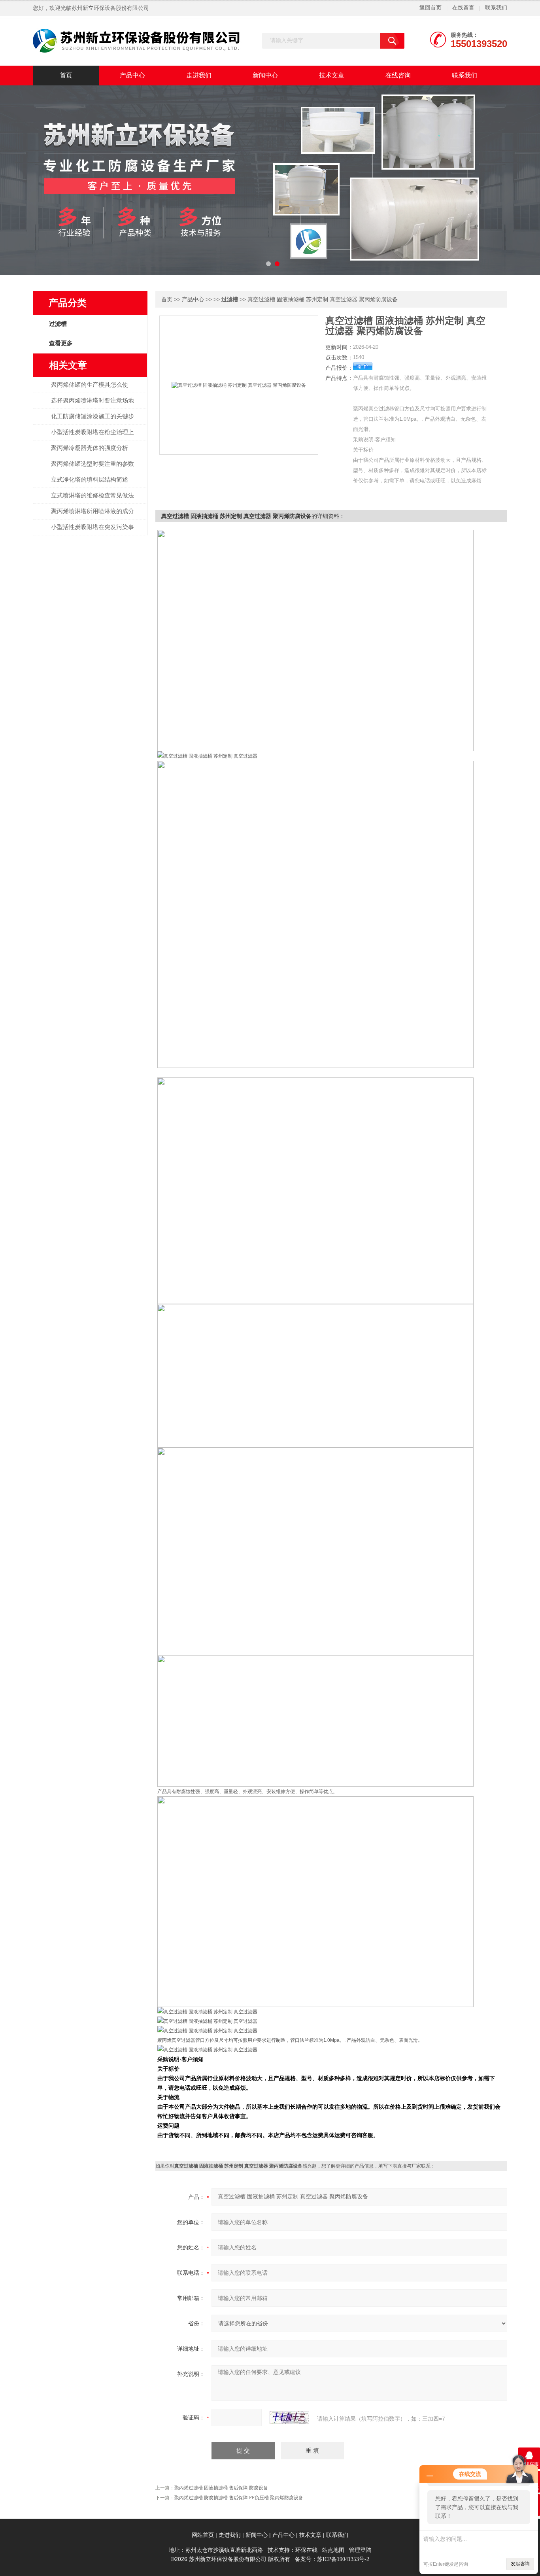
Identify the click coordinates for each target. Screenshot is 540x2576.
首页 (66, 75)
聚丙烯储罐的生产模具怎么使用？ (90, 389)
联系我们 (496, 8)
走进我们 (199, 75)
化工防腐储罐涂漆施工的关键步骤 (93, 421)
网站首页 (203, 2535)
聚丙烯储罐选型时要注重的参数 (93, 464)
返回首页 (430, 8)
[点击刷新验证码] (289, 2417)
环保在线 (306, 2550)
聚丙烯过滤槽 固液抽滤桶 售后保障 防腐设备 (221, 2488)
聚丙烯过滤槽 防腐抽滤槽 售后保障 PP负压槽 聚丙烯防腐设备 (239, 2498)
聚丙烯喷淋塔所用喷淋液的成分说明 (93, 516)
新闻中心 (265, 75)
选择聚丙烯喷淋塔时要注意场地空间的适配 (93, 405)
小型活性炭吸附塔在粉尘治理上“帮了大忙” (93, 437)
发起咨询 (520, 2564)
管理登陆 (360, 2550)
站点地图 (333, 2550)
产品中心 (132, 75)
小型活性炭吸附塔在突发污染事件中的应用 (93, 531)
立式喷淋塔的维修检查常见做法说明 (93, 500)
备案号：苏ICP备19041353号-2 (332, 2559)
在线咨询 (398, 75)
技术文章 (332, 75)
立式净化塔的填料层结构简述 (90, 480)
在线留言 (463, 8)
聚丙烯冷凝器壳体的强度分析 (90, 448)
